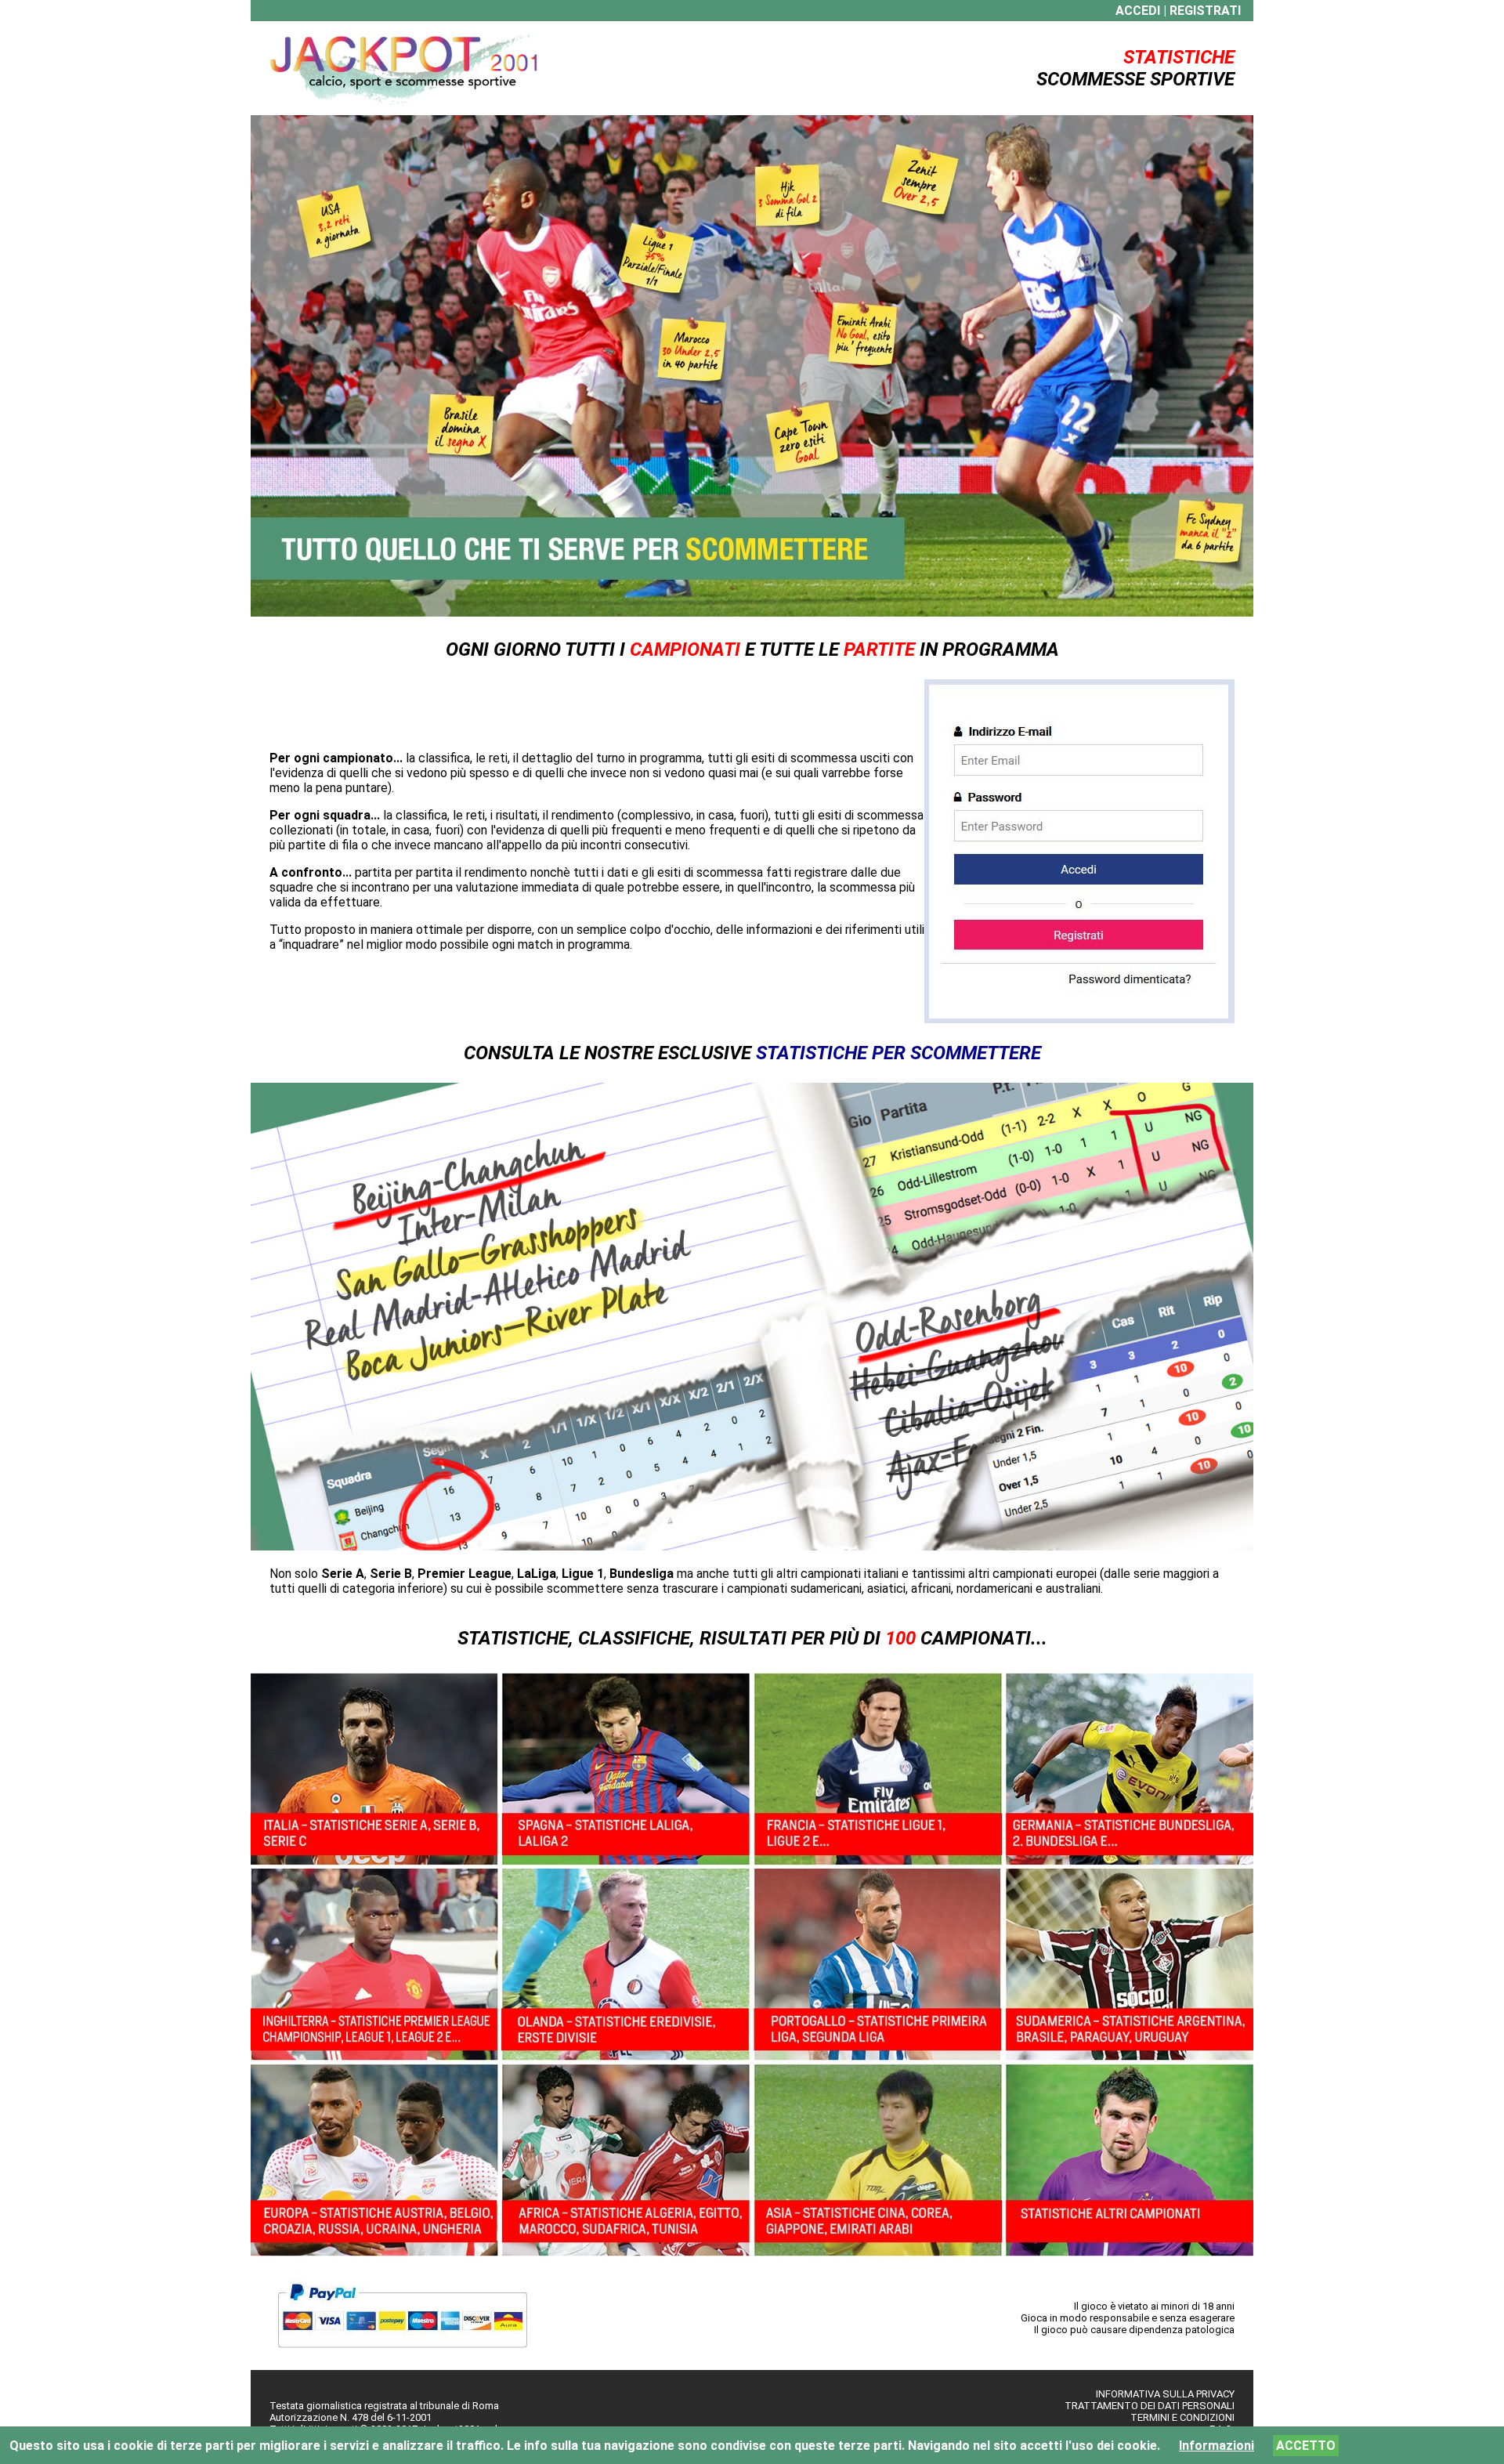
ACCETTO (1306, 2446)
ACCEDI (1138, 11)
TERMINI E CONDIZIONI (1182, 2417)
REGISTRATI (1205, 11)
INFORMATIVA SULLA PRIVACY (1165, 2394)
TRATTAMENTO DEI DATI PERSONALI (1150, 2406)
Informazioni (1217, 2446)
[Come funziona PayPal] (402, 2355)
